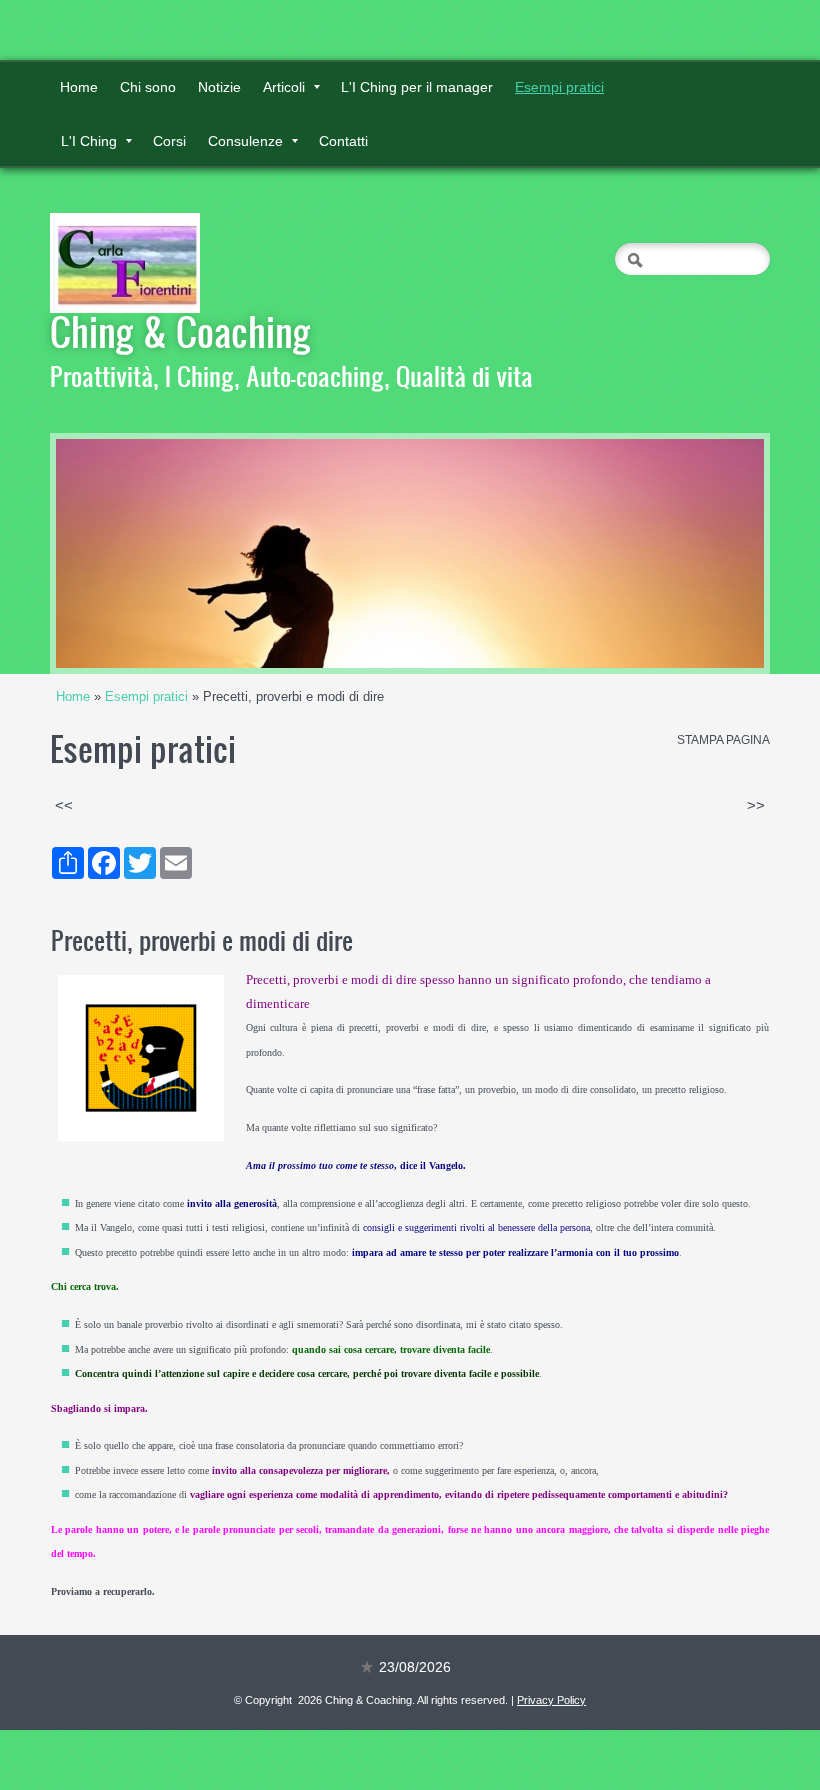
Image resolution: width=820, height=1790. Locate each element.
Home (79, 87)
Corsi (169, 141)
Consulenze (245, 141)
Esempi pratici (559, 87)
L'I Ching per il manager (417, 87)
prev (112, 554)
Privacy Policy (551, 1700)
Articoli (284, 87)
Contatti (343, 141)
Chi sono (148, 87)
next (708, 554)
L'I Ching (89, 141)
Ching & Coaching (180, 331)
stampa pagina (723, 740)
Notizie (219, 87)
